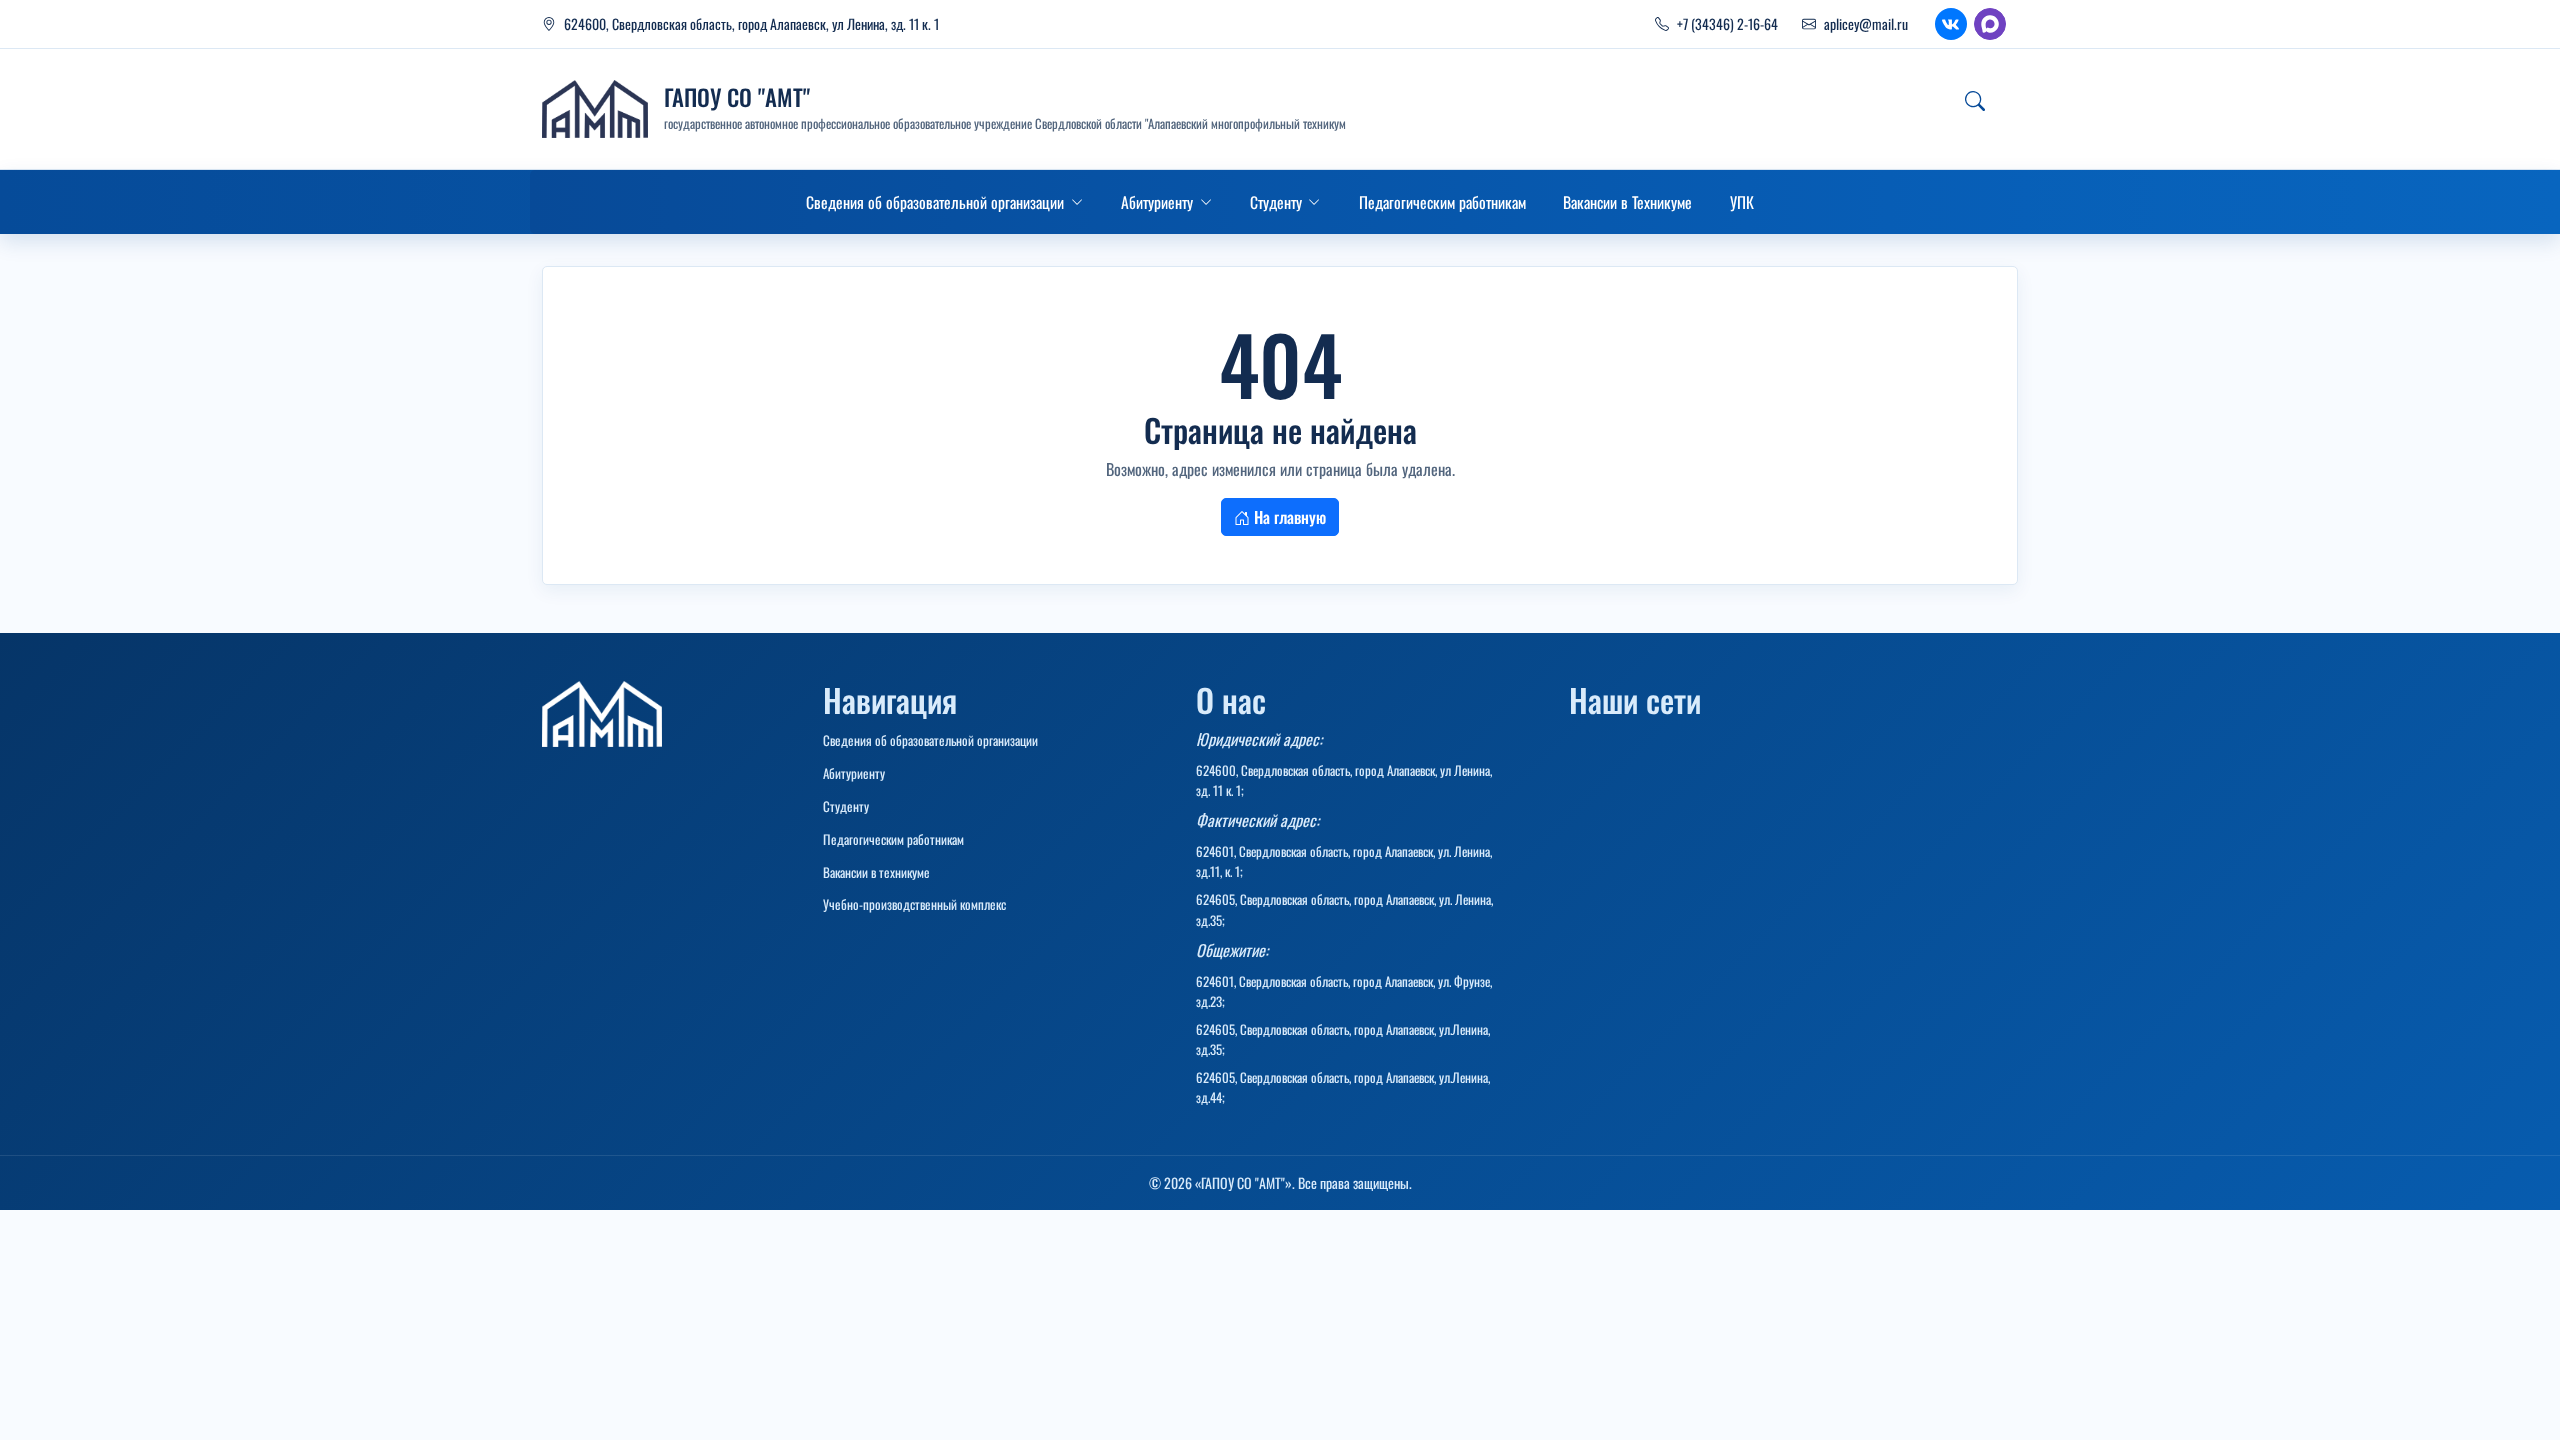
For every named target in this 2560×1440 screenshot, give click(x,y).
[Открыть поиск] (1975, 101)
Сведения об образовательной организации (930, 740)
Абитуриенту (854, 773)
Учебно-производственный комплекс (914, 904)
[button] (944, 202)
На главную (1288, 517)
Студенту (846, 806)
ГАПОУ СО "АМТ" (737, 97)
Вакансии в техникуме (876, 872)
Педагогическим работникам (893, 839)
